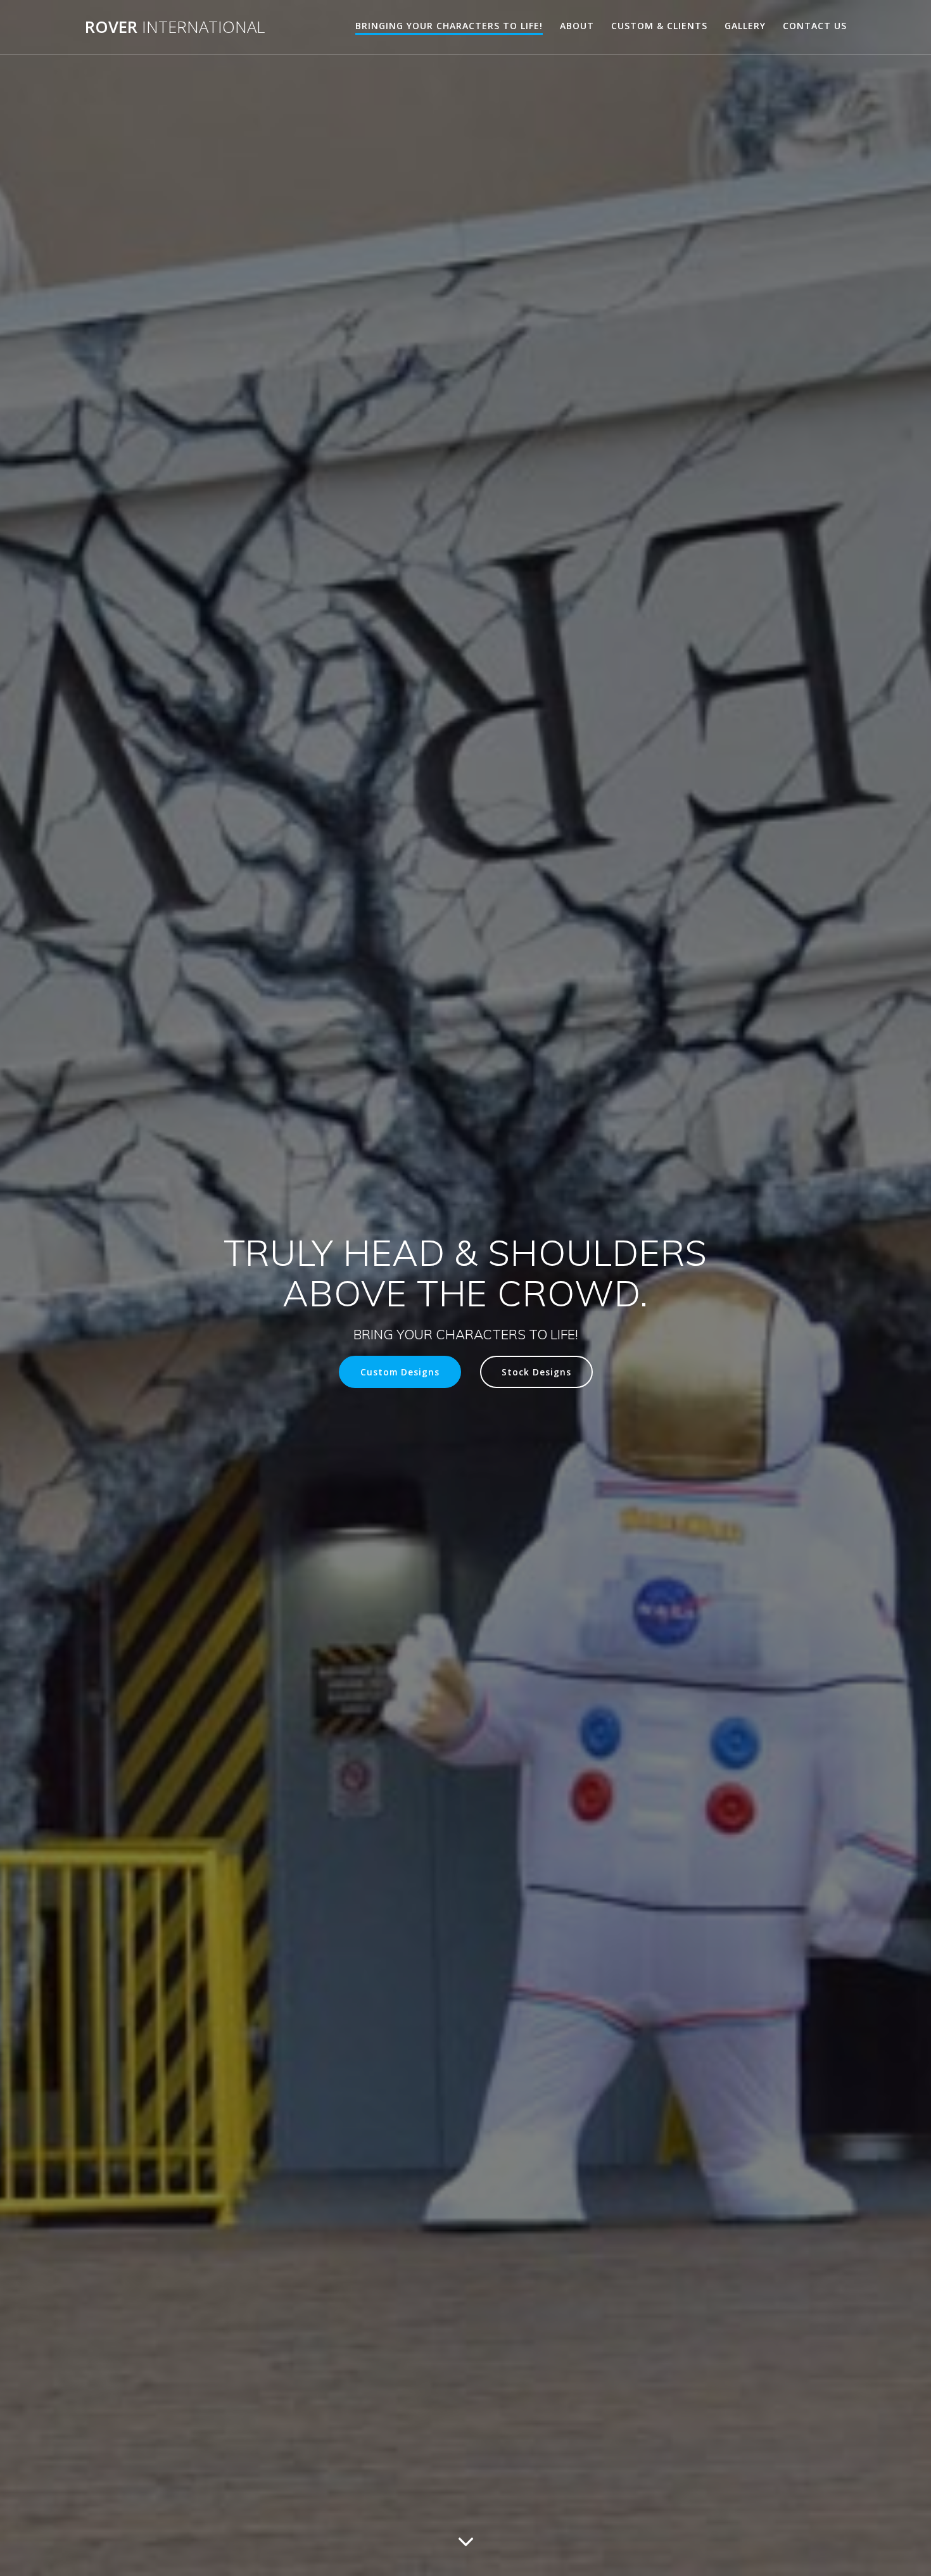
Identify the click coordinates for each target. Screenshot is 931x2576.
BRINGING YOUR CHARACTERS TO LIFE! (449, 26)
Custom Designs (400, 1372)
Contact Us (815, 26)
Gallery (745, 26)
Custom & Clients (659, 26)
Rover (175, 27)
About (577, 26)
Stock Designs (536, 1372)
